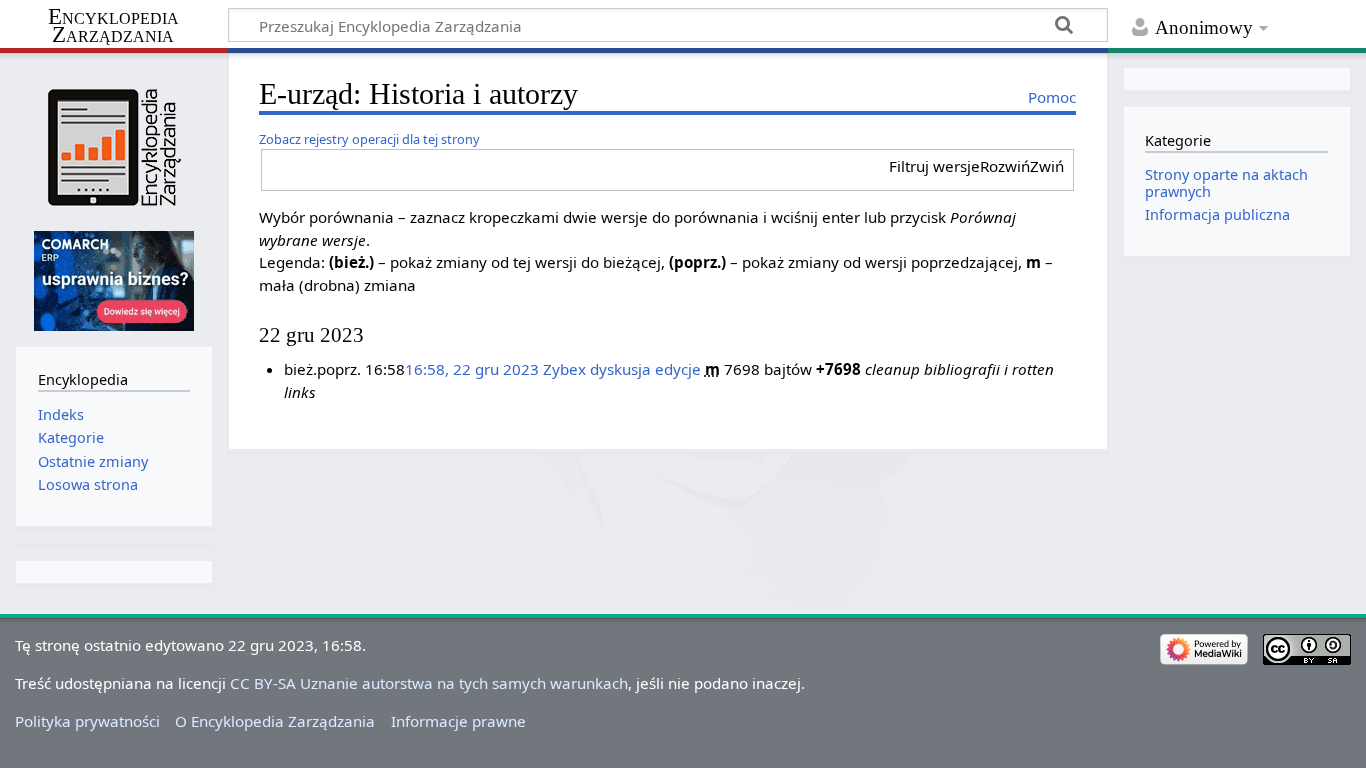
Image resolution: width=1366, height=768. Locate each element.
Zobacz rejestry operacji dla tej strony (369, 139)
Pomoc (1052, 97)
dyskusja (620, 369)
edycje (678, 369)
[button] (976, 166)
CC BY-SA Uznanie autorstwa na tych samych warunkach (429, 683)
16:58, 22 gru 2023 (472, 369)
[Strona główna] (113, 147)
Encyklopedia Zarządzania (113, 26)
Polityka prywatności (87, 721)
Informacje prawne (458, 721)
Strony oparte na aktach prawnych (1226, 182)
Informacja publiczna (1217, 214)
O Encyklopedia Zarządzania (275, 721)
